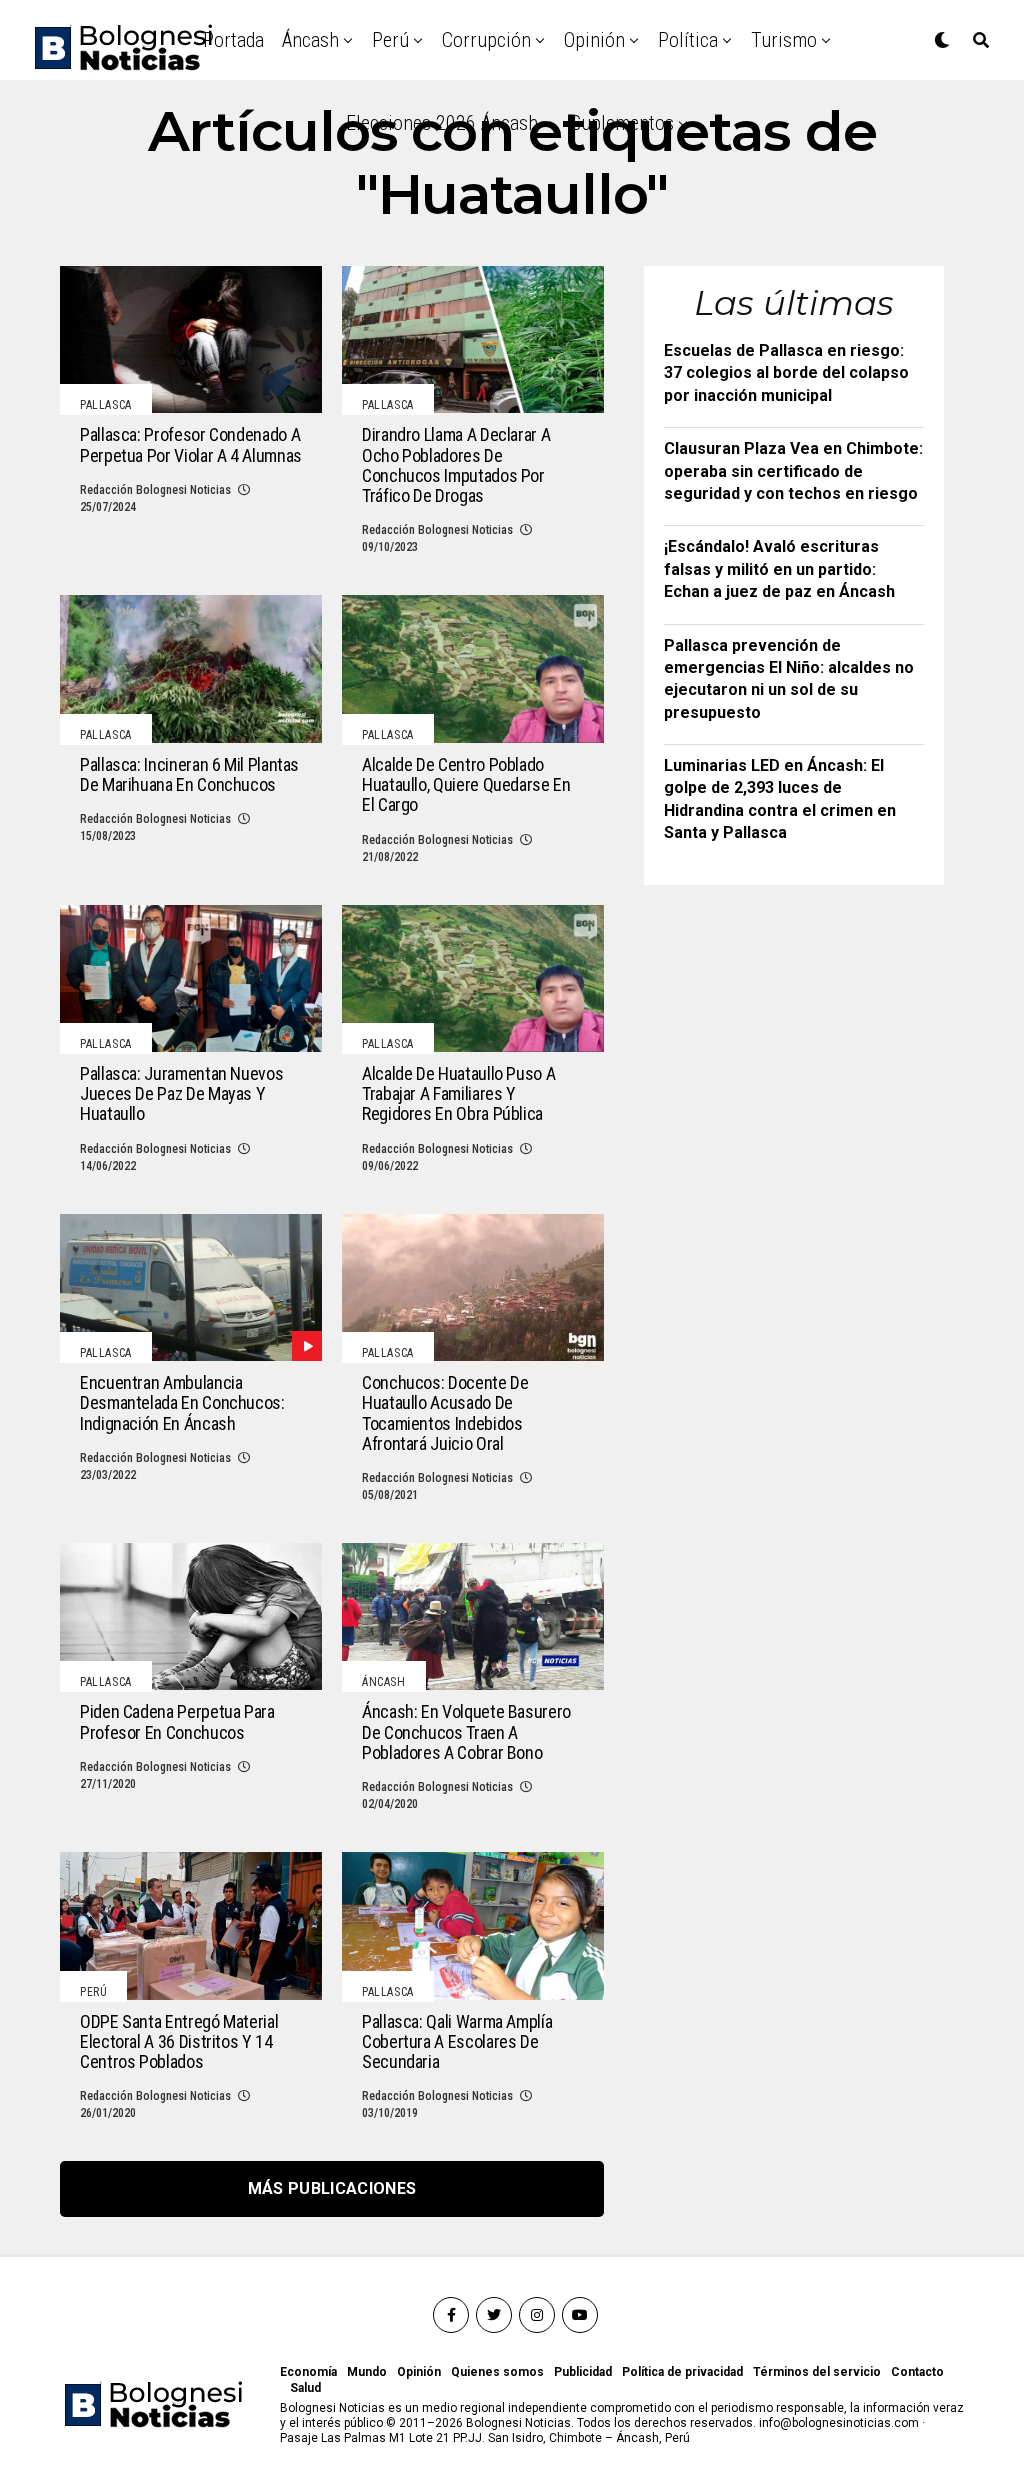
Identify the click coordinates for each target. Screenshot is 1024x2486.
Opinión (594, 40)
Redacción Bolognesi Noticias (155, 490)
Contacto (917, 2372)
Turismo (784, 40)
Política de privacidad (682, 2372)
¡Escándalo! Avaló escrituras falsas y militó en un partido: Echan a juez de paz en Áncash (779, 569)
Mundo (367, 2372)
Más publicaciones (332, 2188)
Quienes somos (497, 2372)
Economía (308, 2372)
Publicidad (583, 2372)
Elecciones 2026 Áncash (442, 123)
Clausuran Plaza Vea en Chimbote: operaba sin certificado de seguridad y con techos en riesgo (793, 471)
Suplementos (622, 123)
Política (688, 40)
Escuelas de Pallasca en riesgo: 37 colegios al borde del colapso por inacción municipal (786, 373)
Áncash (310, 40)
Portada (233, 40)
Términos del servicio (817, 2372)
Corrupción (486, 40)
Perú (390, 40)
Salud (305, 2388)
